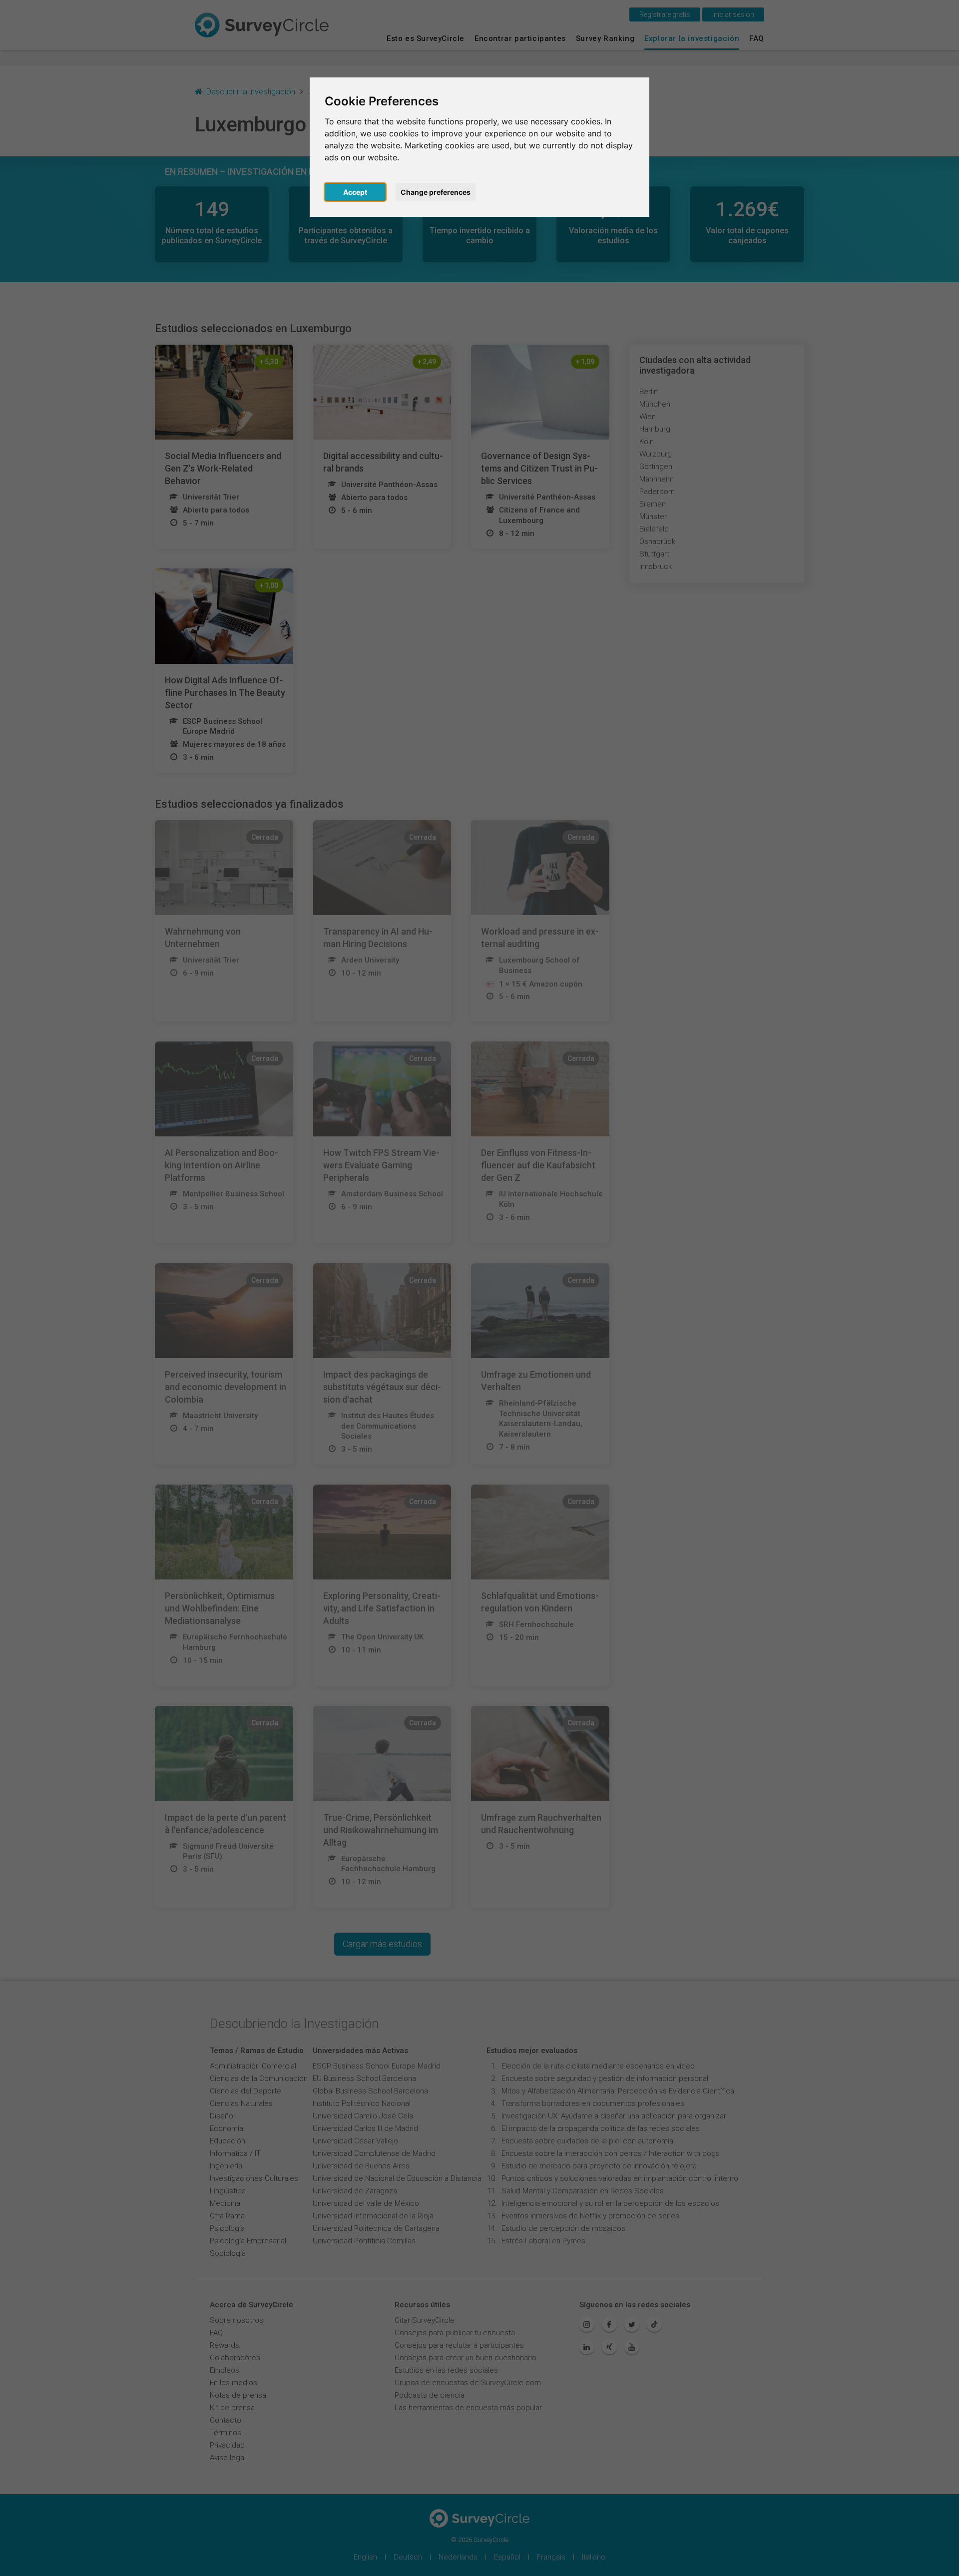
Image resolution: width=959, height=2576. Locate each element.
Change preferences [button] (436, 192)
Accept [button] (355, 192)
